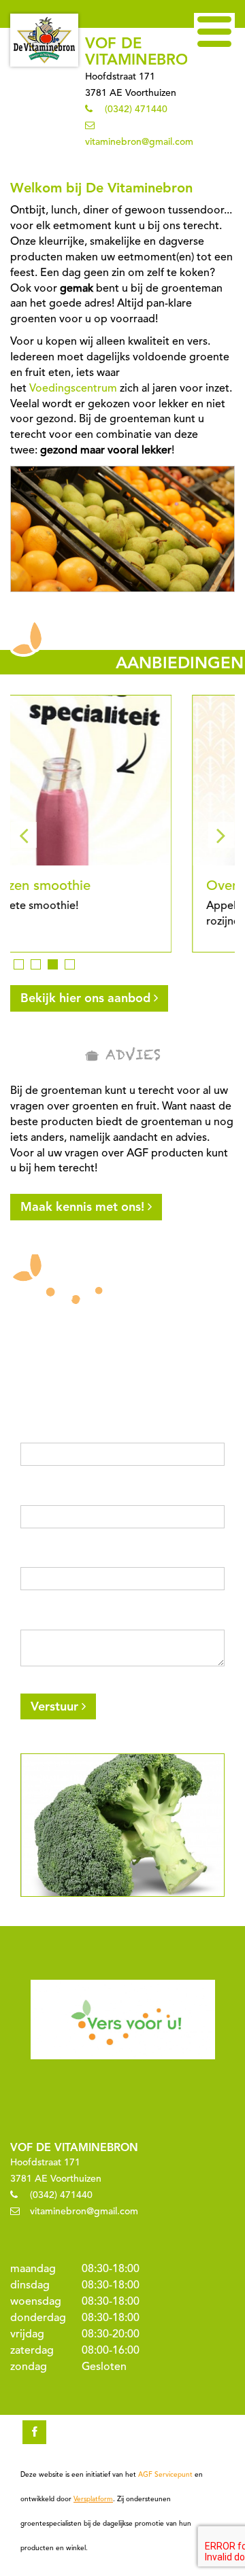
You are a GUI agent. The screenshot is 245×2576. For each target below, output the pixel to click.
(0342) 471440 (136, 109)
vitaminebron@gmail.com (139, 142)
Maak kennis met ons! (82, 1207)
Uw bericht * (51, 1618)
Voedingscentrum (73, 389)
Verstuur (54, 1707)
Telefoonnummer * (66, 1556)
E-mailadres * (53, 1494)
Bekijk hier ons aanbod (85, 999)
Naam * (39, 1431)
